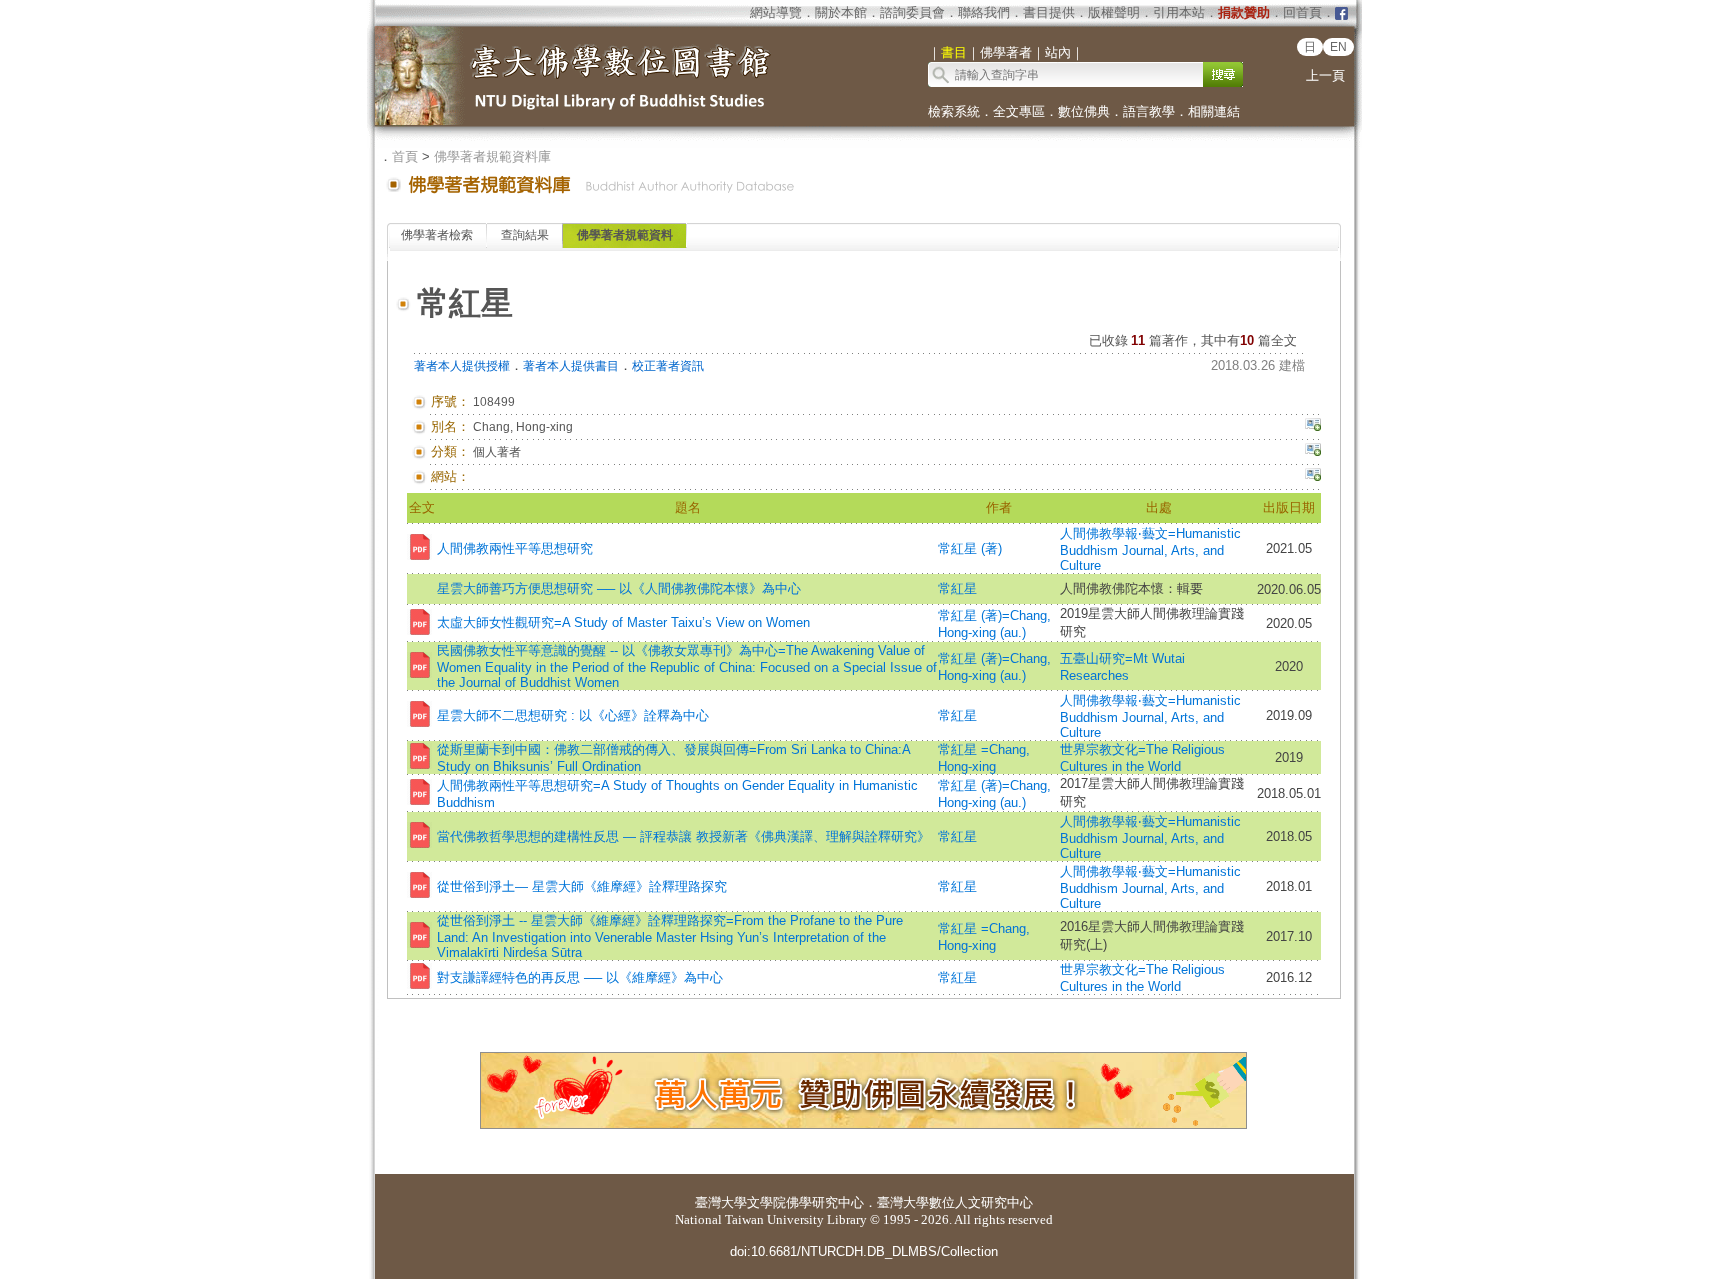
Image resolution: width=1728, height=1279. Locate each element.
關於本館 (841, 12)
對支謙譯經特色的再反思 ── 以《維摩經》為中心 (580, 977)
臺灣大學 (721, 1202)
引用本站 (1179, 12)
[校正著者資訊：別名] (1313, 427)
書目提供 (1049, 12)
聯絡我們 (984, 12)
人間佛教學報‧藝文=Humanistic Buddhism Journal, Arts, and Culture (1150, 549)
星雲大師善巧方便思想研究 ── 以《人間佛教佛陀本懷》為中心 (619, 588)
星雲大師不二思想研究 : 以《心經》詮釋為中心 (573, 715)
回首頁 (1302, 12)
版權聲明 (1114, 12)
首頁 (405, 156)
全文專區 (1019, 111)
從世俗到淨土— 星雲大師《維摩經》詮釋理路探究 (582, 886)
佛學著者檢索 (437, 235)
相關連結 (1214, 111)
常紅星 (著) (970, 548)
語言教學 (1149, 111)
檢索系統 (954, 111)
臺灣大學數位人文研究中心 (955, 1202)
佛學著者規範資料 (625, 235)
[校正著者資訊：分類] (1313, 452)
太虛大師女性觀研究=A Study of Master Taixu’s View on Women (623, 622)
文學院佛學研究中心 (805, 1202)
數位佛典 (1084, 111)
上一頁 (1325, 75)
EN (1338, 47)
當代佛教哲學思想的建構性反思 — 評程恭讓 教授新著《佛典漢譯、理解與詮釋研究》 (683, 836)
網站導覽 (776, 12)
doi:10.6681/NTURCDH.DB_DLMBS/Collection (864, 1251)
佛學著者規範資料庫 (492, 156)
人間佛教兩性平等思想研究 (515, 548)
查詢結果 (525, 235)
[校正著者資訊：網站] (1313, 477)
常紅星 (957, 588)
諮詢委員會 (912, 12)
